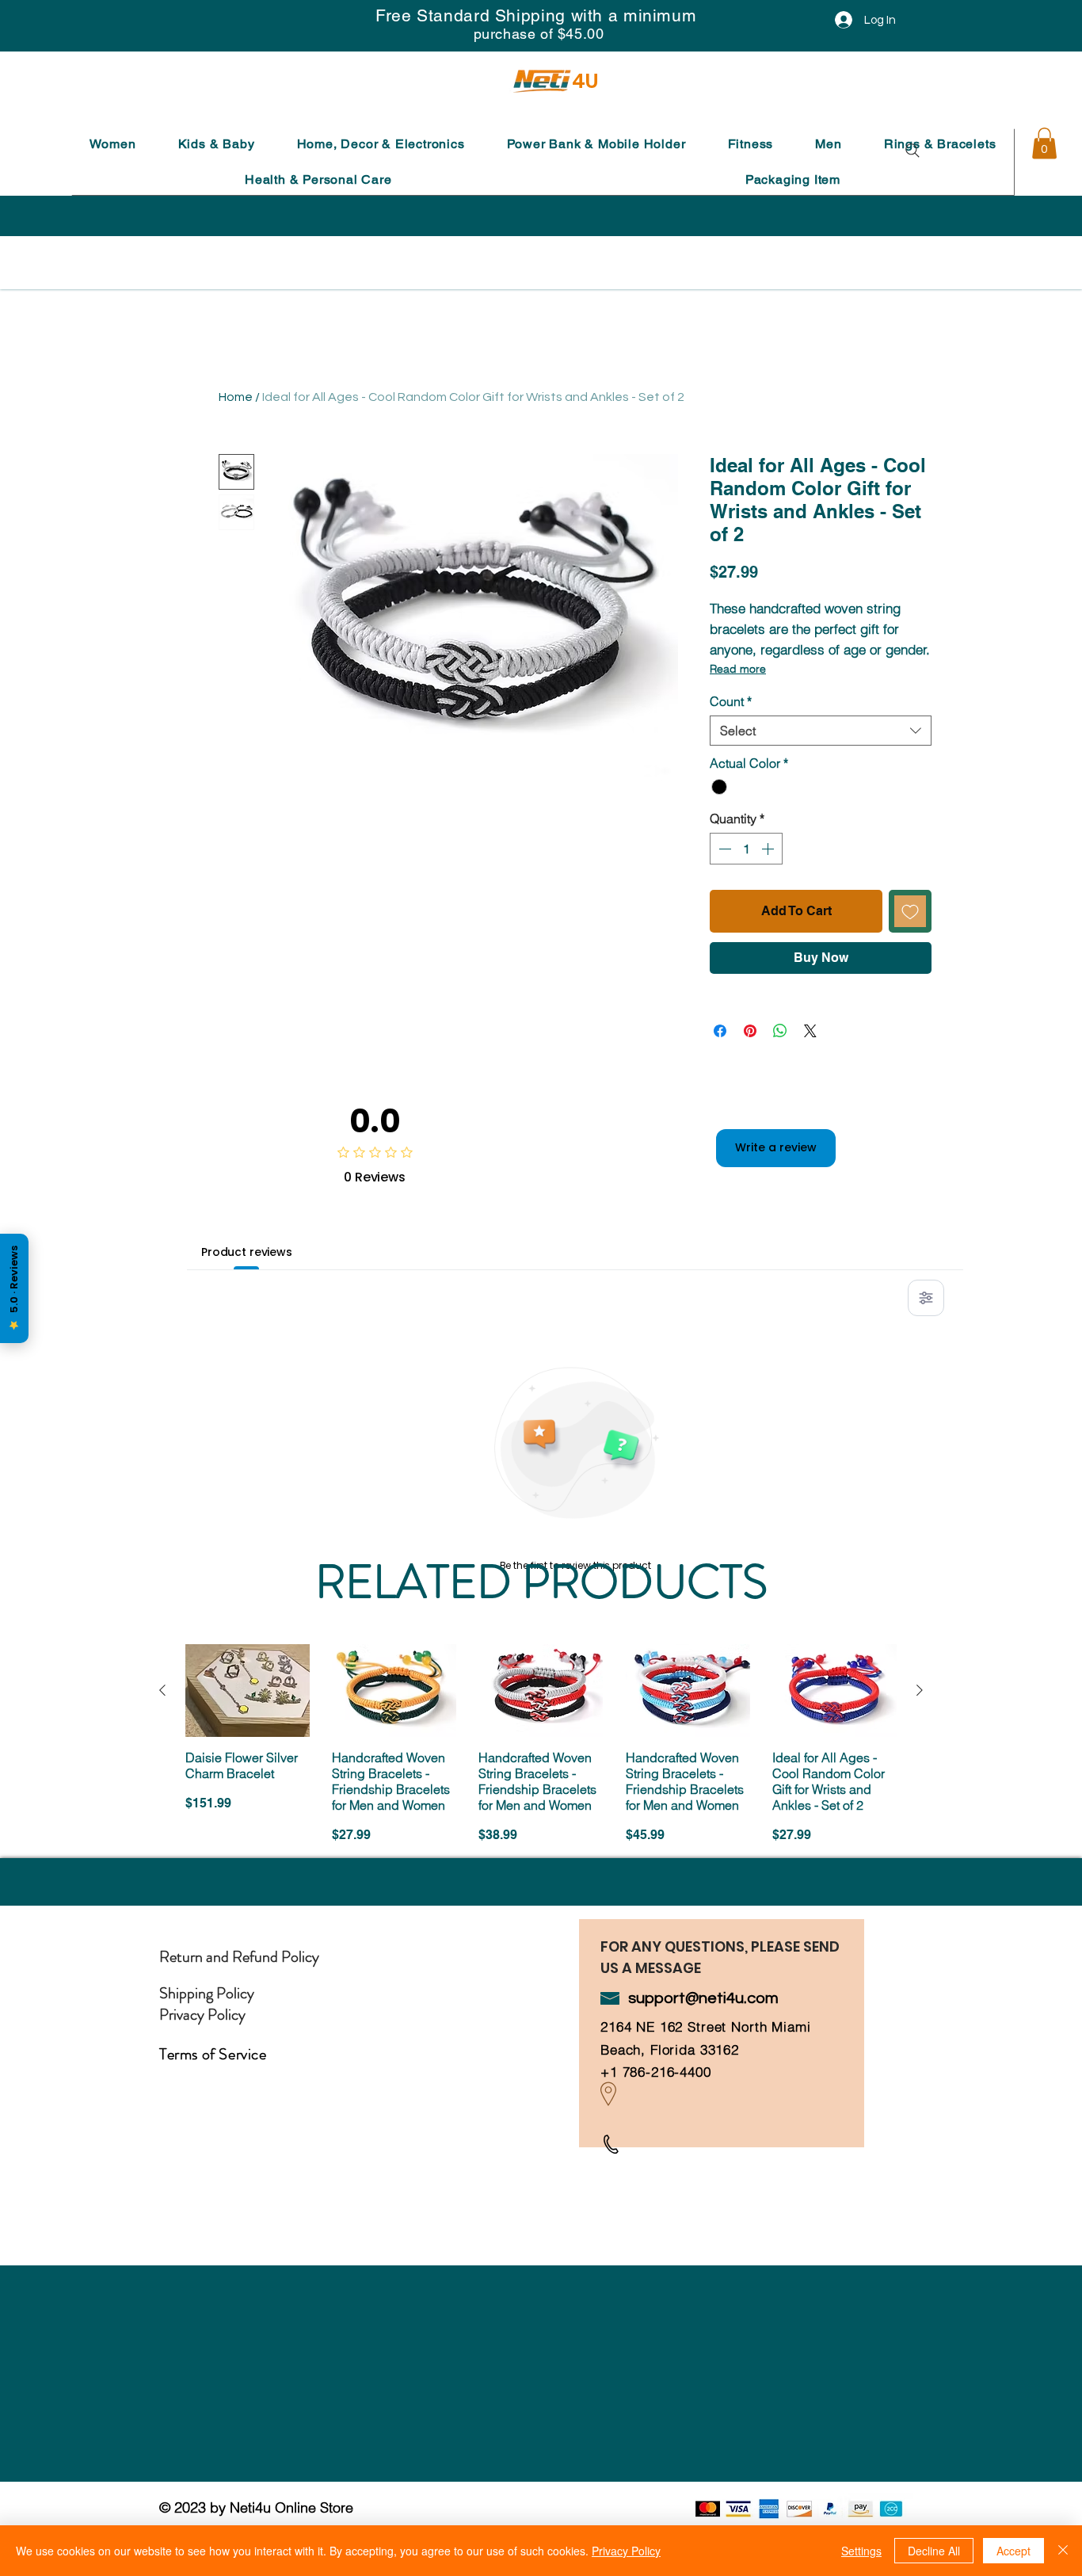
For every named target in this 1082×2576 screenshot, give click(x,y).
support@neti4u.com (703, 1998)
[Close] (1063, 2551)
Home (236, 397)
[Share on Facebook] (720, 1031)
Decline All (934, 2551)
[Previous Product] (162, 1690)
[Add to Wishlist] (910, 911)
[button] (112, 144)
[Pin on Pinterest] (750, 1031)
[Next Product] (920, 1690)
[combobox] (821, 731)
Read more (738, 669)
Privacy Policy (626, 2551)
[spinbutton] (746, 849)
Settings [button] (861, 2551)
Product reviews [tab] (247, 1252)
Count (731, 701)
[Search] (912, 151)
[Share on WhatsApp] (780, 1031)
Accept (1013, 2551)
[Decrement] (723, 849)
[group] (541, 1753)
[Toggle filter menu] (926, 1298)
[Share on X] (810, 1031)
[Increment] (769, 849)
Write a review (776, 1147)
